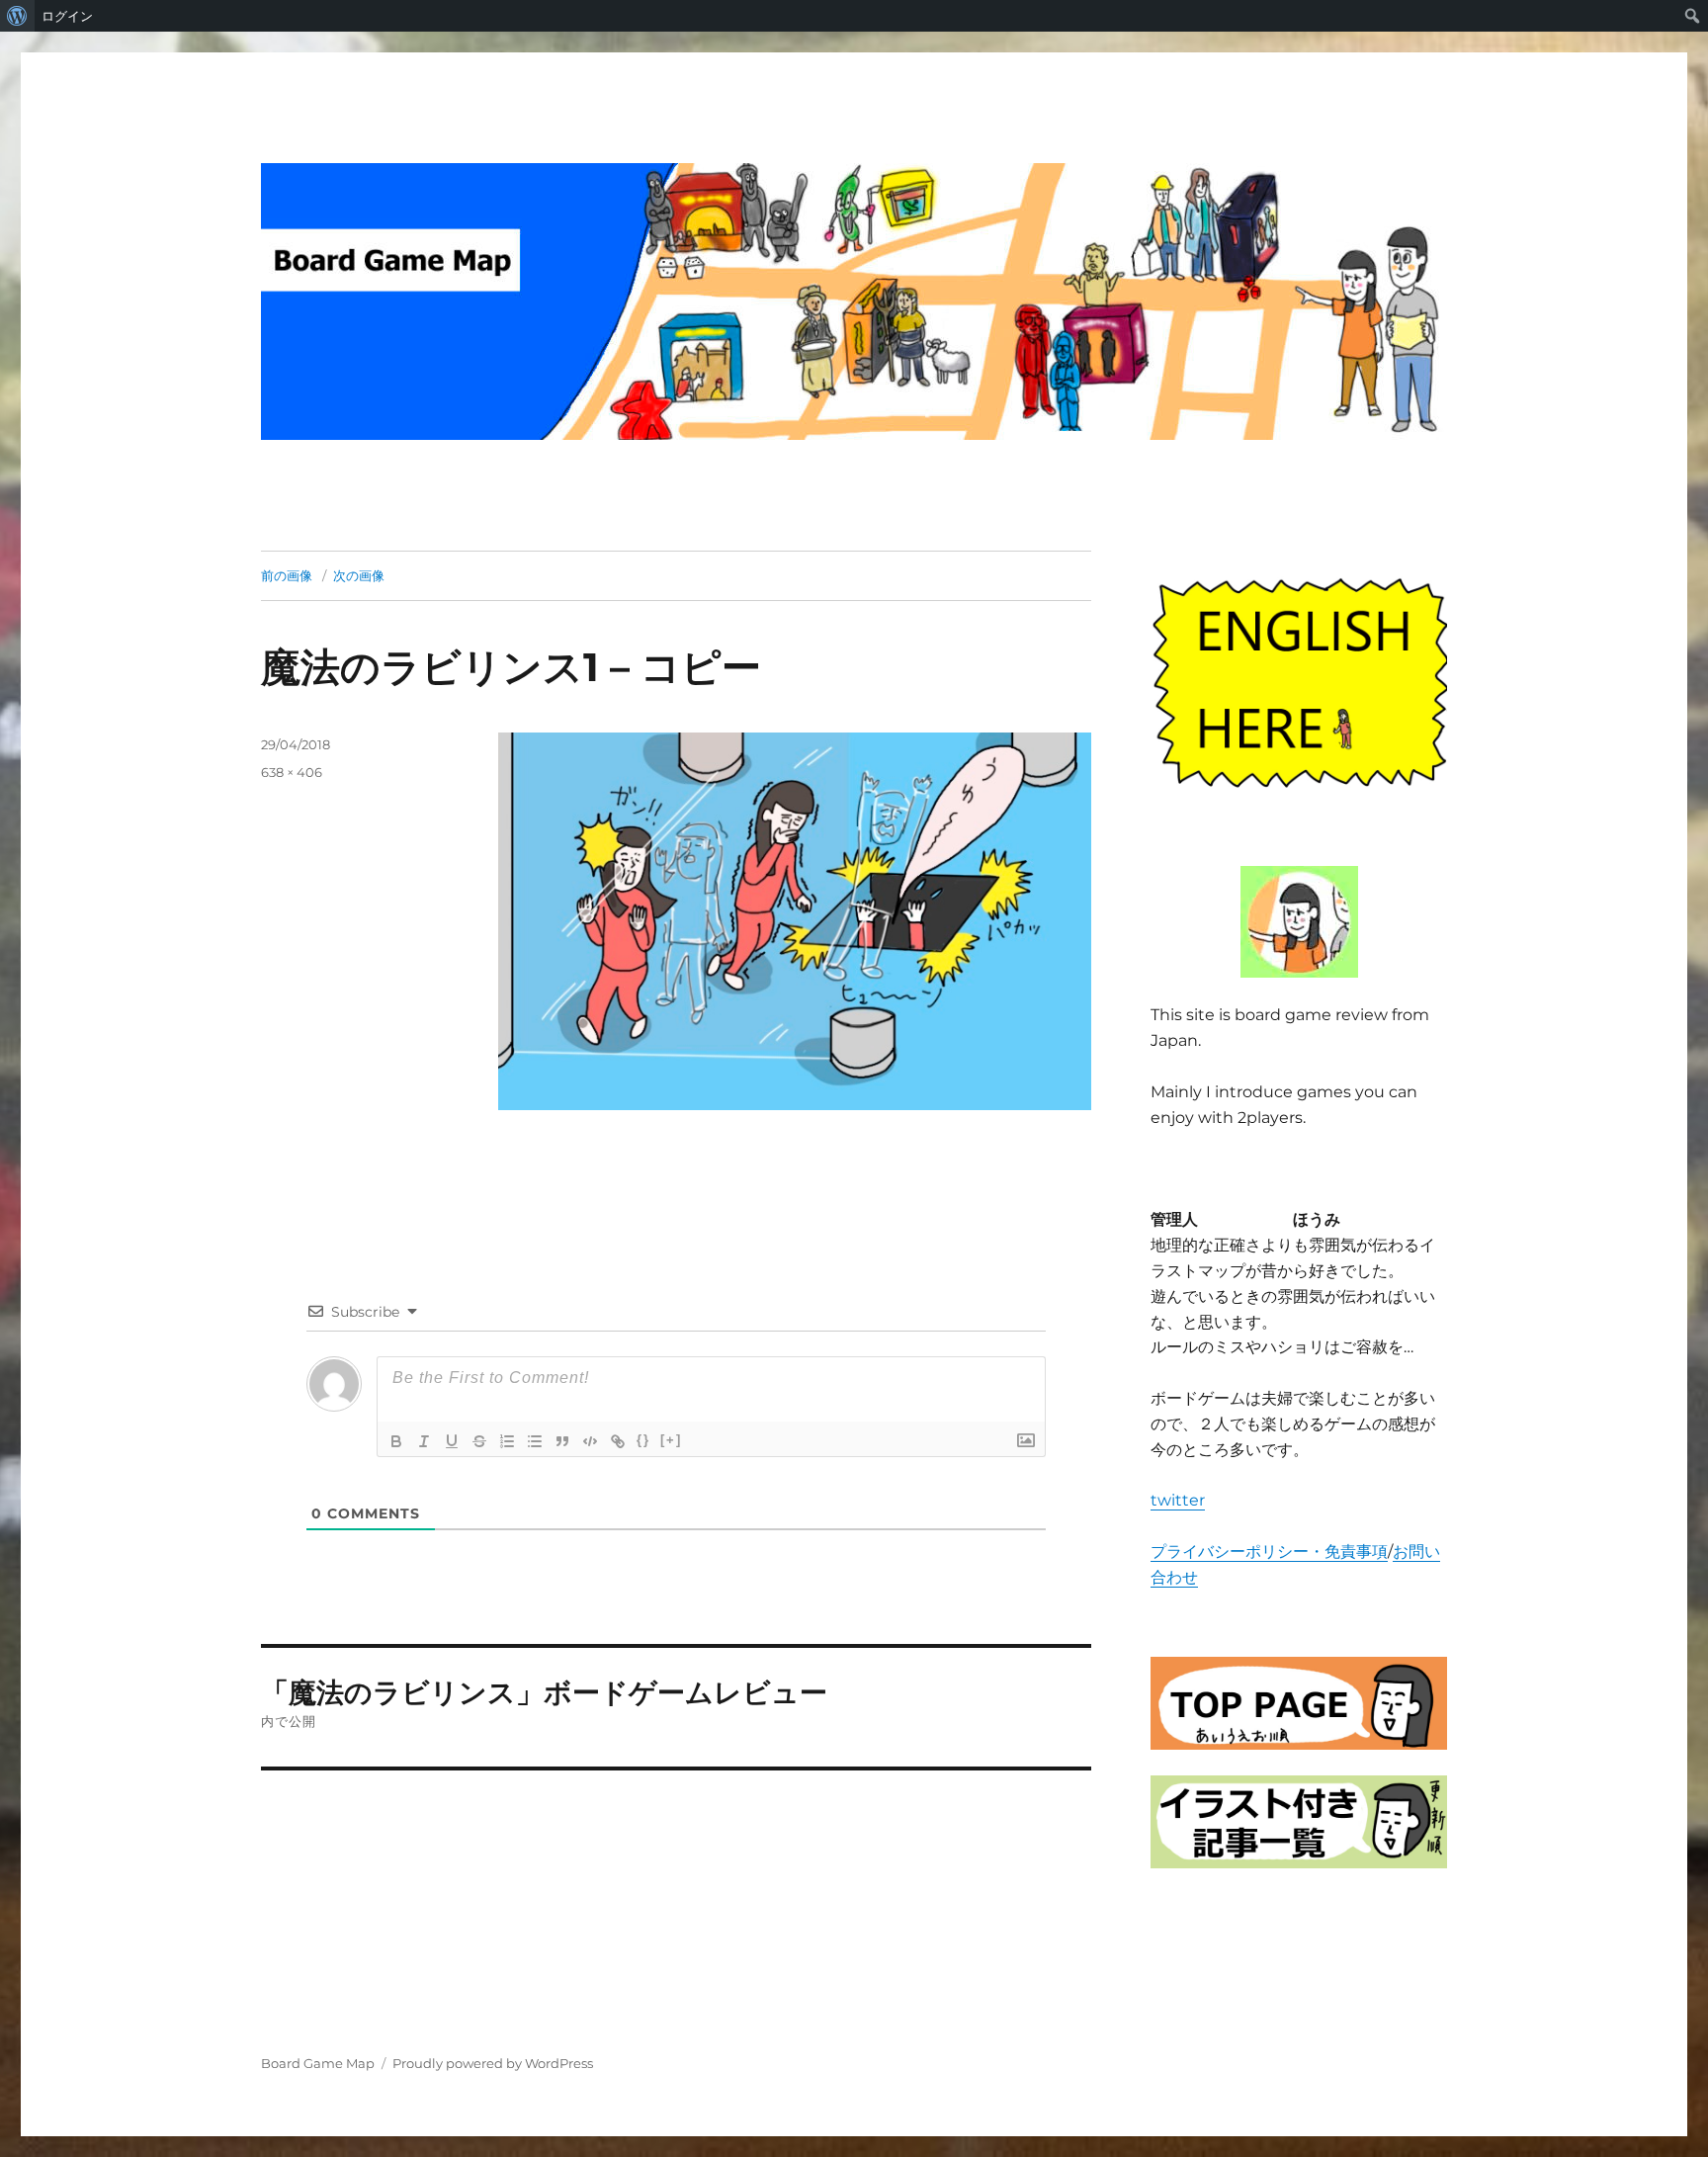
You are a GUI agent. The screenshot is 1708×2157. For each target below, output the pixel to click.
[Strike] (479, 1441)
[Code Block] (590, 1441)
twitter (1178, 1500)
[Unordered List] (535, 1441)
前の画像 (287, 575)
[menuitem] (17, 16)
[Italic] (424, 1441)
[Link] (618, 1441)
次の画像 (359, 575)
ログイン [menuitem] (67, 16)
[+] (671, 1440)
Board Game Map (318, 2063)
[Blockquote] (562, 1441)
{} (643, 1440)
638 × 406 (292, 772)
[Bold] (396, 1441)
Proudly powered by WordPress (493, 2063)
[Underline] (452, 1441)
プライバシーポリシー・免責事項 (1269, 1552)
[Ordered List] (507, 1441)
